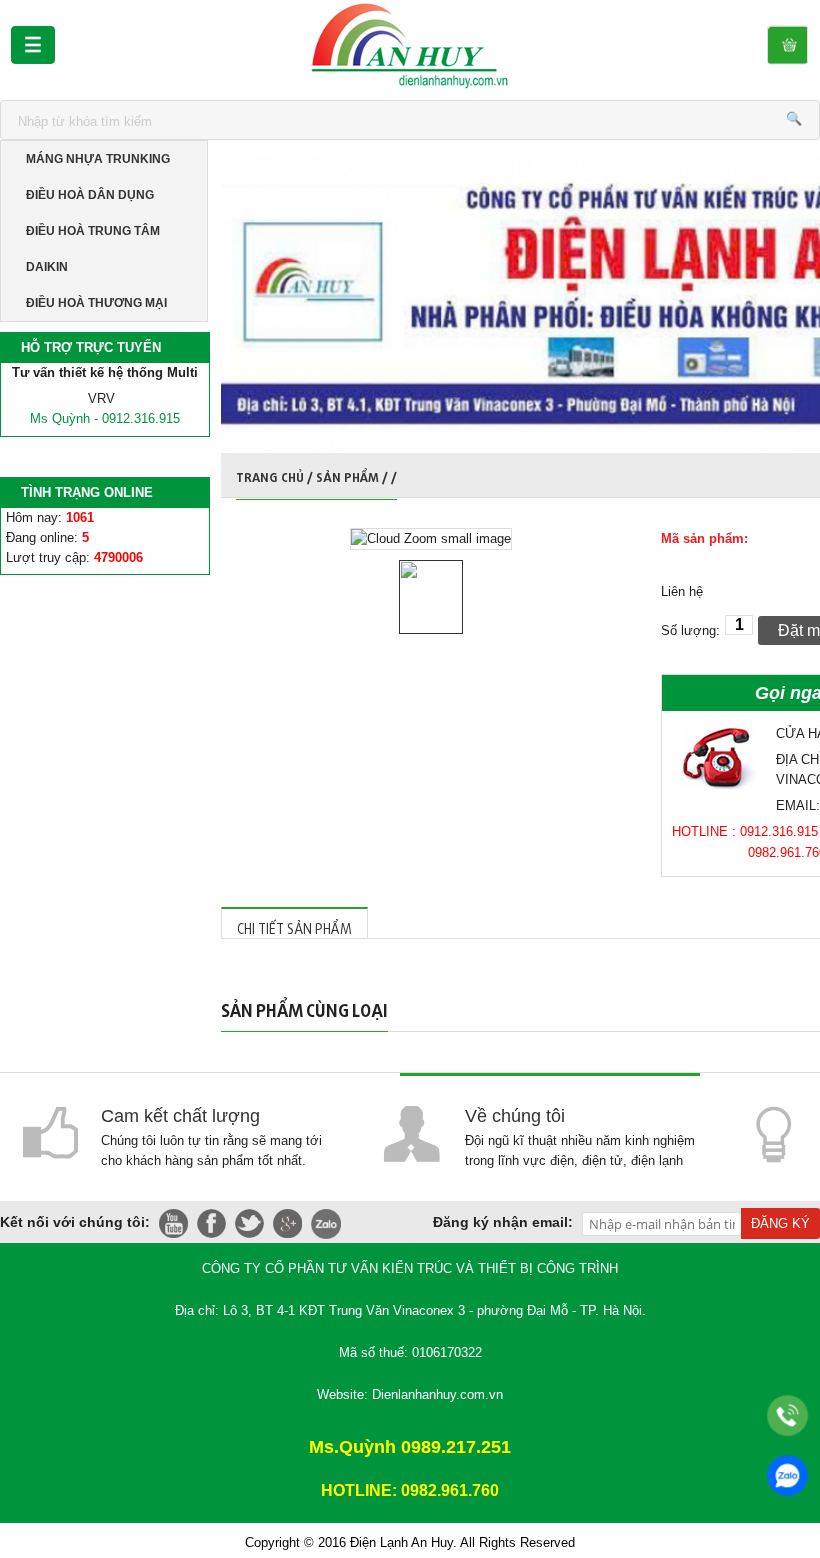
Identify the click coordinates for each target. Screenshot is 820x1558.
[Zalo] (787, 1475)
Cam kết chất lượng (180, 1116)
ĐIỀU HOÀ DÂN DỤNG (90, 195)
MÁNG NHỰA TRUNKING (98, 159)
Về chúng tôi (515, 1116)
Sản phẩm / (353, 474)
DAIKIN (47, 267)
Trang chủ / (276, 474)
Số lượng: (690, 630)
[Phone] (787, 1415)
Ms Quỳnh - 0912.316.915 (105, 418)
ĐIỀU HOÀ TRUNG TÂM (93, 231)
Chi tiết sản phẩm (294, 925)
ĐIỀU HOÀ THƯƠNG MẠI (96, 303)
